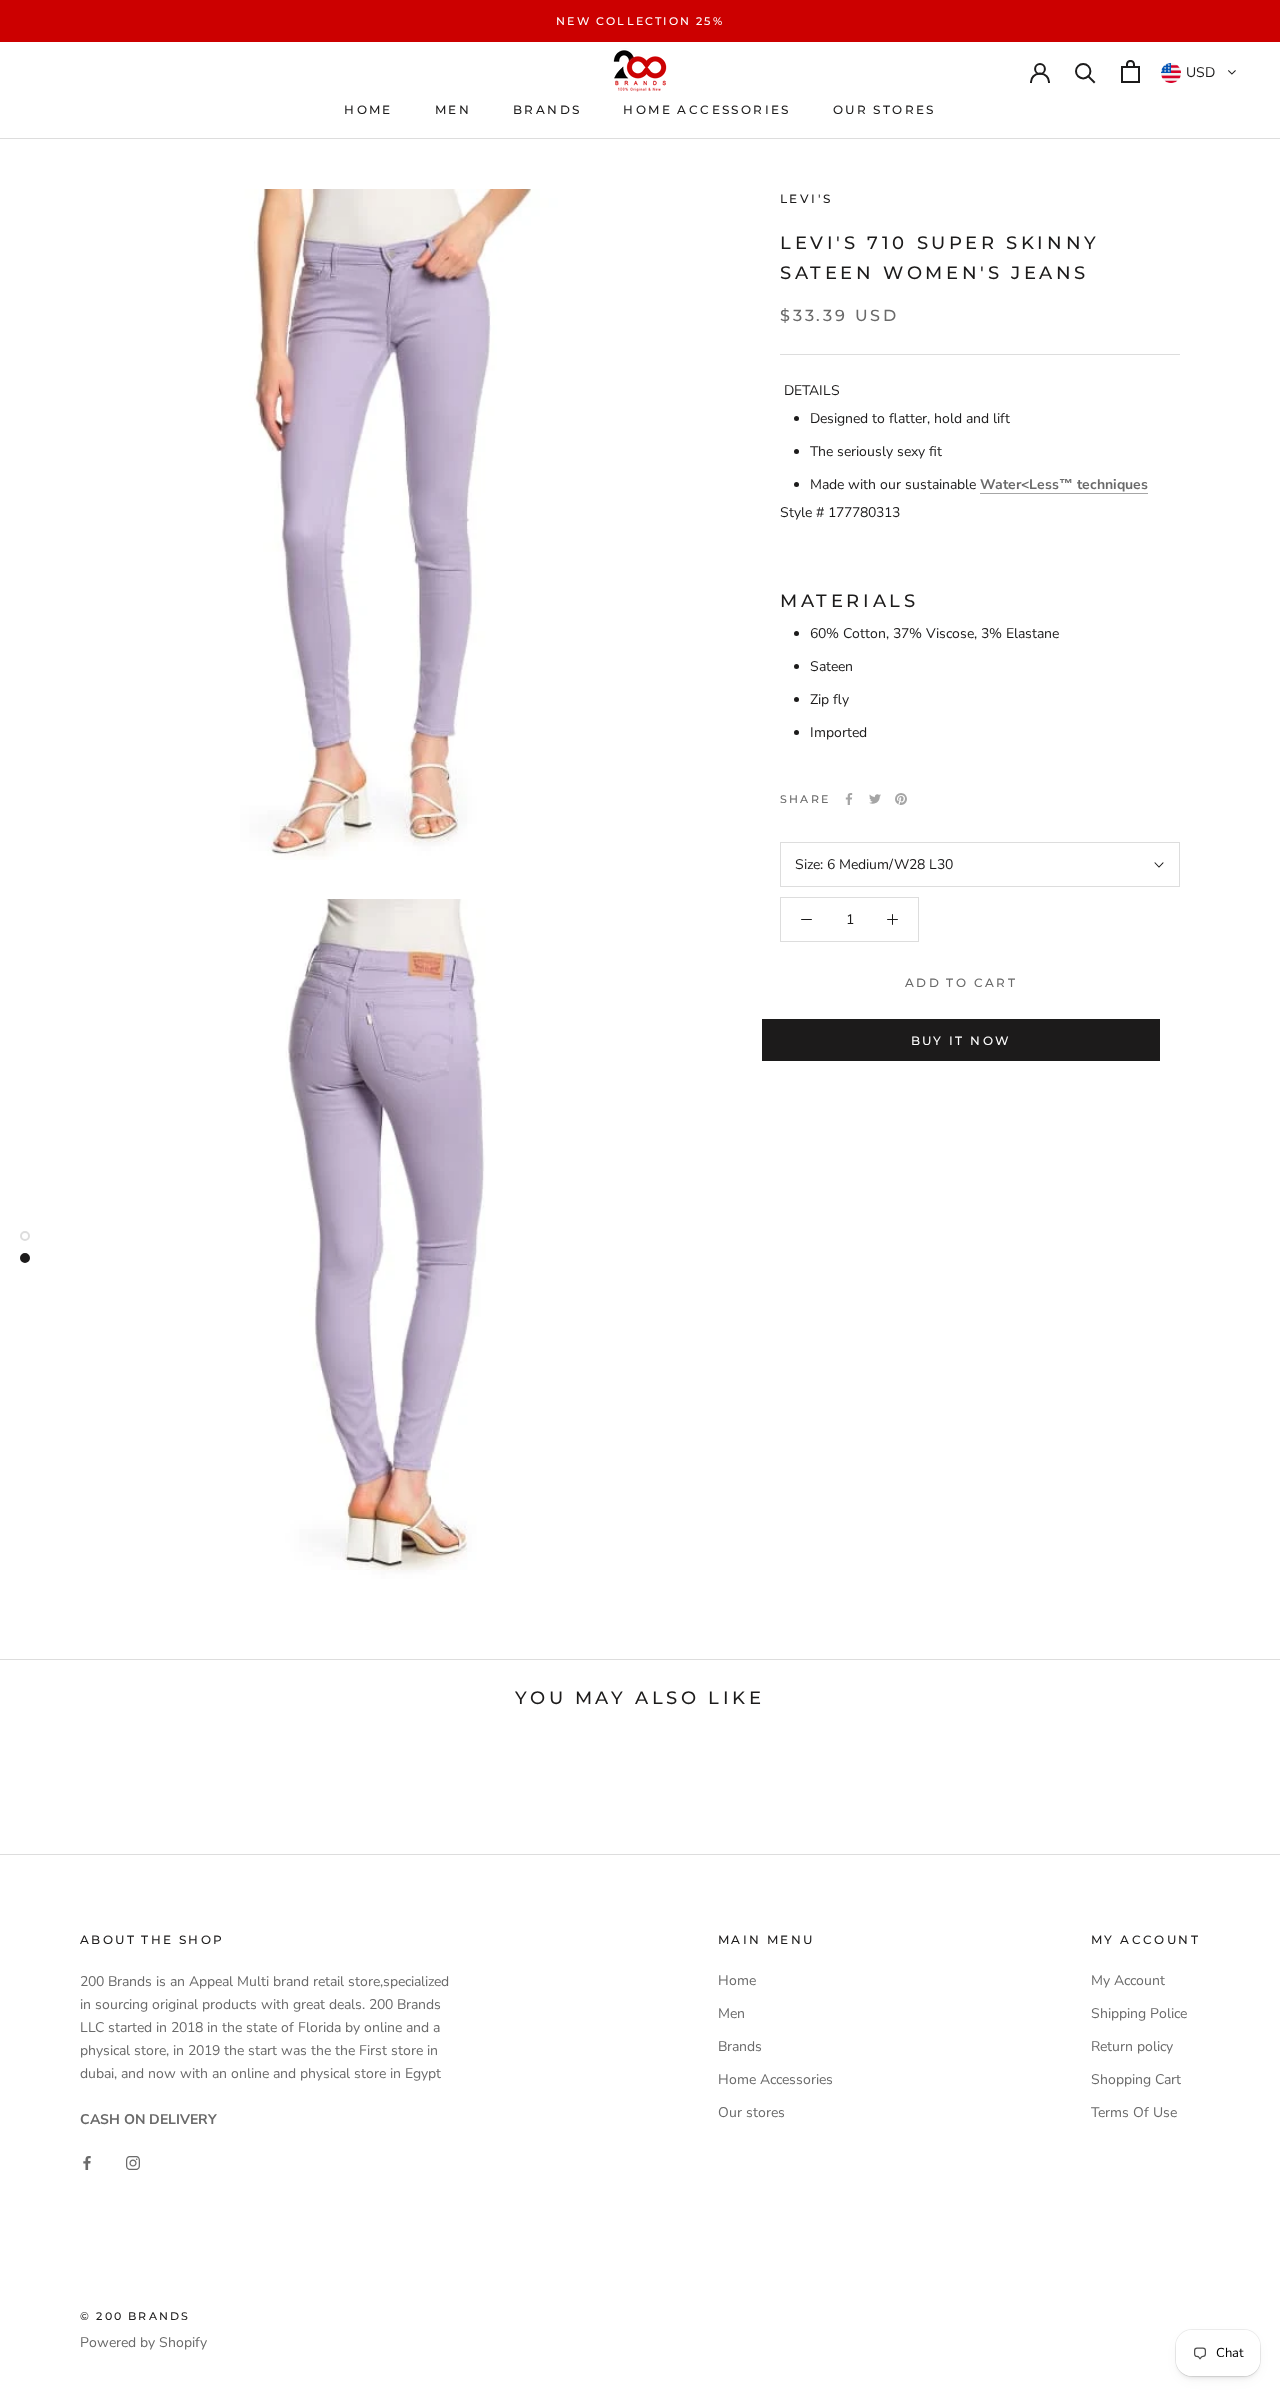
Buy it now (961, 1040)
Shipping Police (1139, 2013)
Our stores (884, 109)
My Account (1128, 1980)
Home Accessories (706, 109)
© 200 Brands (135, 2316)
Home (368, 109)
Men (453, 109)
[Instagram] (133, 2162)
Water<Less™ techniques (1064, 484)
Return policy (1132, 2046)
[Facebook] (849, 799)
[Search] (1085, 71)
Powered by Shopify (143, 2342)
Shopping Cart (1136, 2079)
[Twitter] (875, 799)
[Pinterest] (901, 799)
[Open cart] (1130, 71)
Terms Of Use (1134, 2112)
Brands (547, 109)
